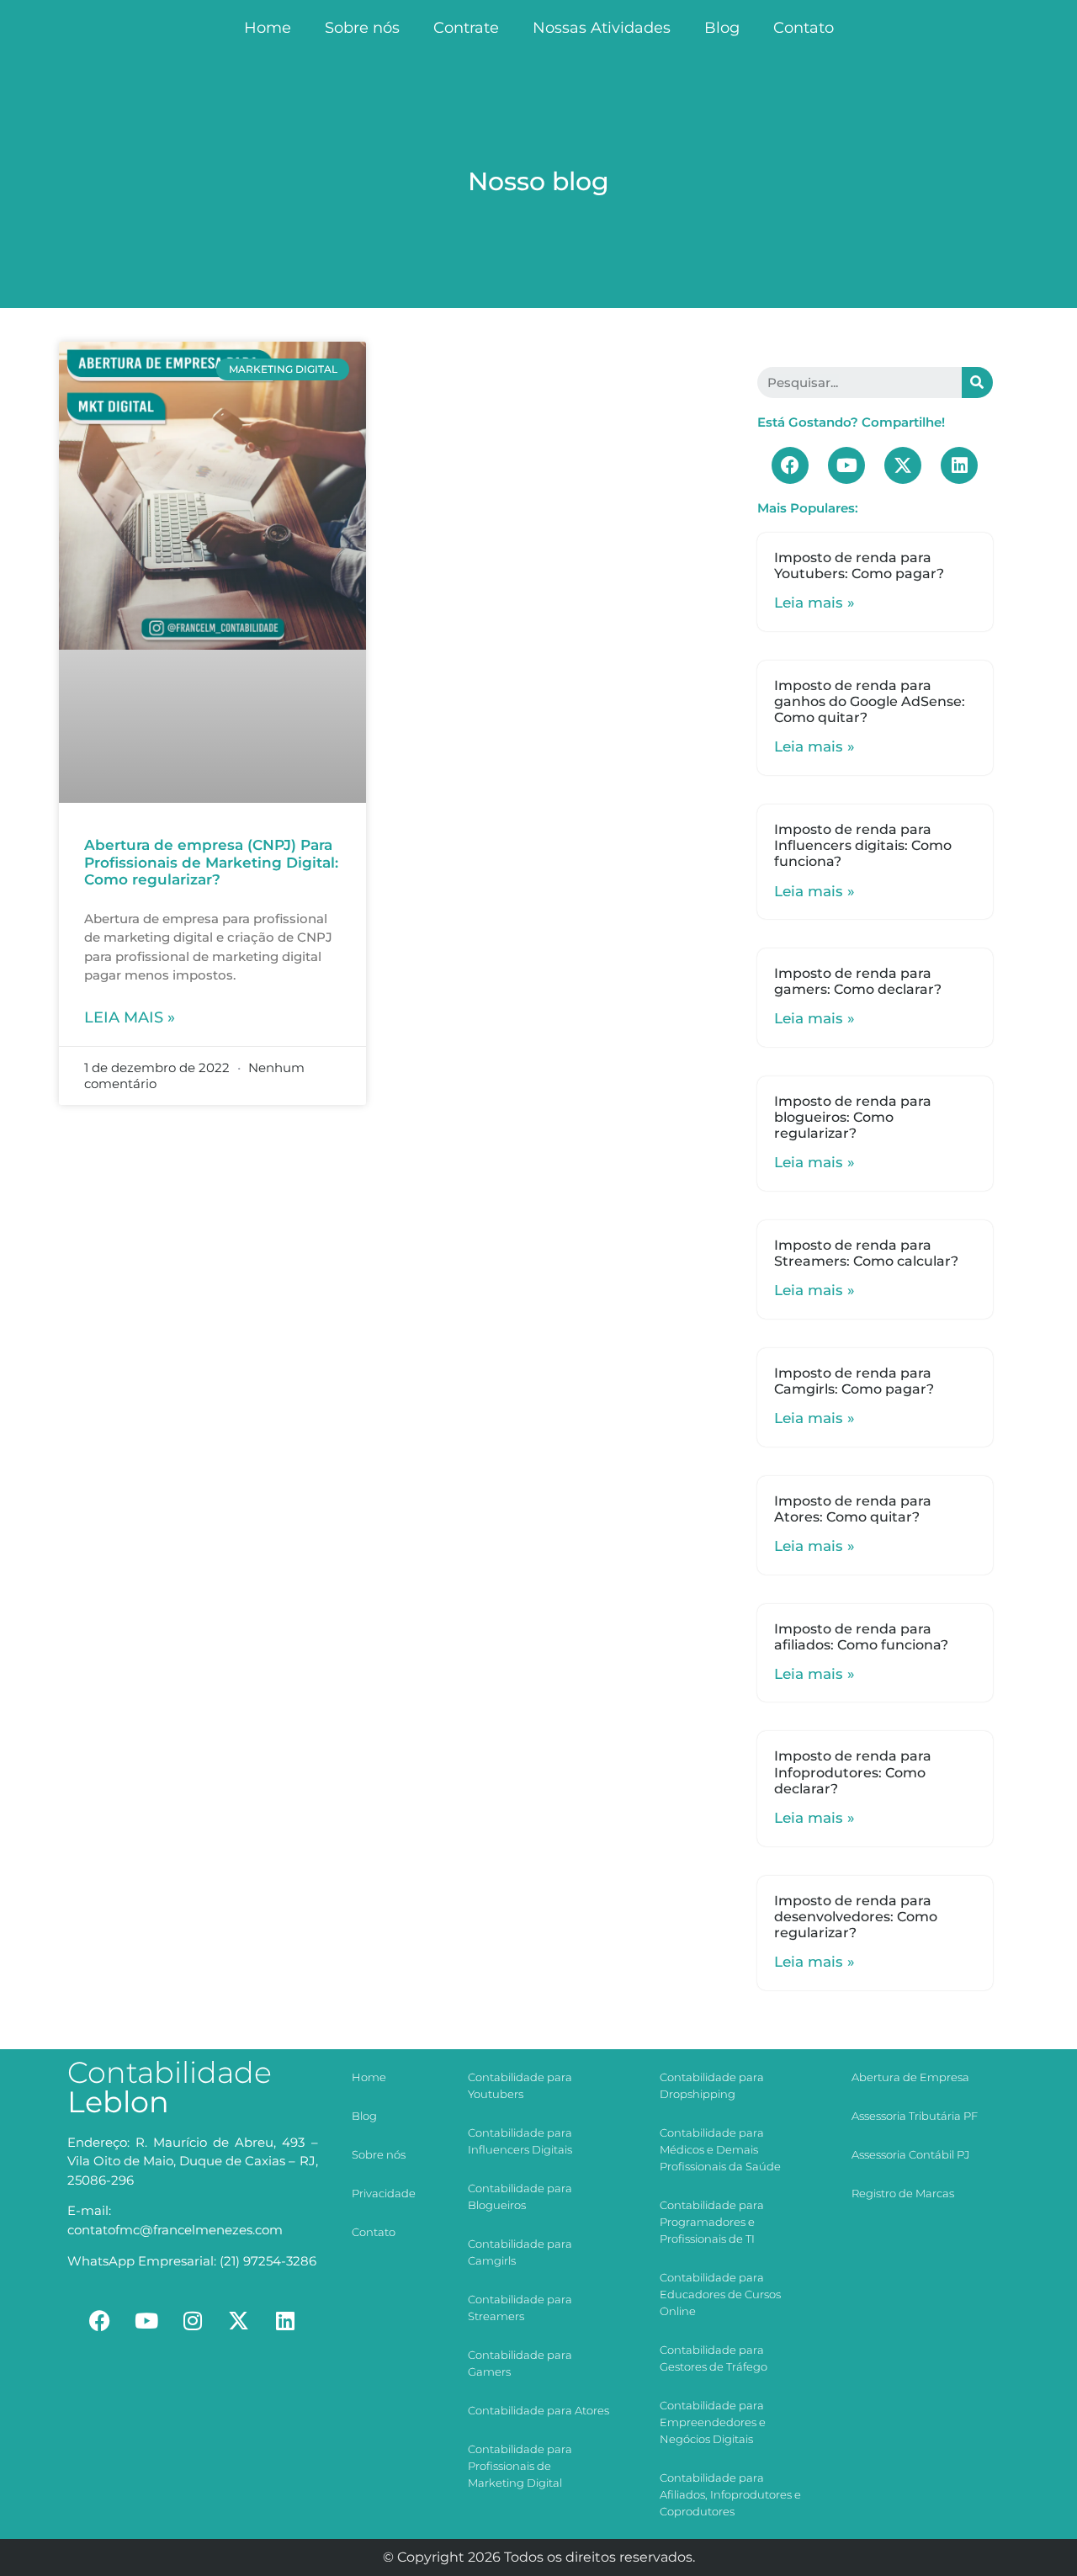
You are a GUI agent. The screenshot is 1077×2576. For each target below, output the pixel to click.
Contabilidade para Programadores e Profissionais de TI (712, 2222)
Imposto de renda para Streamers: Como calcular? (866, 1253)
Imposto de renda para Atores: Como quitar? (853, 1509)
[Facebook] (790, 465)
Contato (804, 28)
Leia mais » (130, 1017)
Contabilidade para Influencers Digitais (520, 2141)
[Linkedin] (959, 465)
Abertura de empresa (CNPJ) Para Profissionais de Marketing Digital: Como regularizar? (211, 862)
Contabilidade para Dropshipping (712, 2085)
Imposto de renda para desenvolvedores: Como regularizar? (856, 1917)
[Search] (977, 382)
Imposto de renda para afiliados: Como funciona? (861, 1637)
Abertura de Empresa (910, 2077)
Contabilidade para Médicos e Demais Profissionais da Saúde (720, 2149)
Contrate (466, 28)
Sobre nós (362, 28)
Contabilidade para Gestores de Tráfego (714, 2358)
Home (268, 28)
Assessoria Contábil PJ (910, 2154)
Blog (722, 28)
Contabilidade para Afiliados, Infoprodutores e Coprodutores (730, 2494)
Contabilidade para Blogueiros (520, 2196)
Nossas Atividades (602, 28)
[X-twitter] (903, 465)
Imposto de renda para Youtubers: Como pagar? (859, 566)
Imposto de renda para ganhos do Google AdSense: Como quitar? (870, 701)
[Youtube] (846, 465)
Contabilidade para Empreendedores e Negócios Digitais (713, 2422)
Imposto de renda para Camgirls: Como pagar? (854, 1381)
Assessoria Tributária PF (915, 2116)
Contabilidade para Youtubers (520, 2085)
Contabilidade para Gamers (520, 2363)
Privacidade (384, 2193)
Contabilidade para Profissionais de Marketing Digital (520, 2466)
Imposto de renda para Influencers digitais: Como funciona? (863, 845)
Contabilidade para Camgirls (520, 2252)
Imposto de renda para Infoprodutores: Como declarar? (853, 1772)
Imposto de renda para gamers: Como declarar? (858, 981)
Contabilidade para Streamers (520, 2308)
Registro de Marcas (903, 2193)
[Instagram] (193, 2321)
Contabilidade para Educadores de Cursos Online (720, 2294)
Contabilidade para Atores (538, 2410)
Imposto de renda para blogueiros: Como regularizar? (853, 1117)
